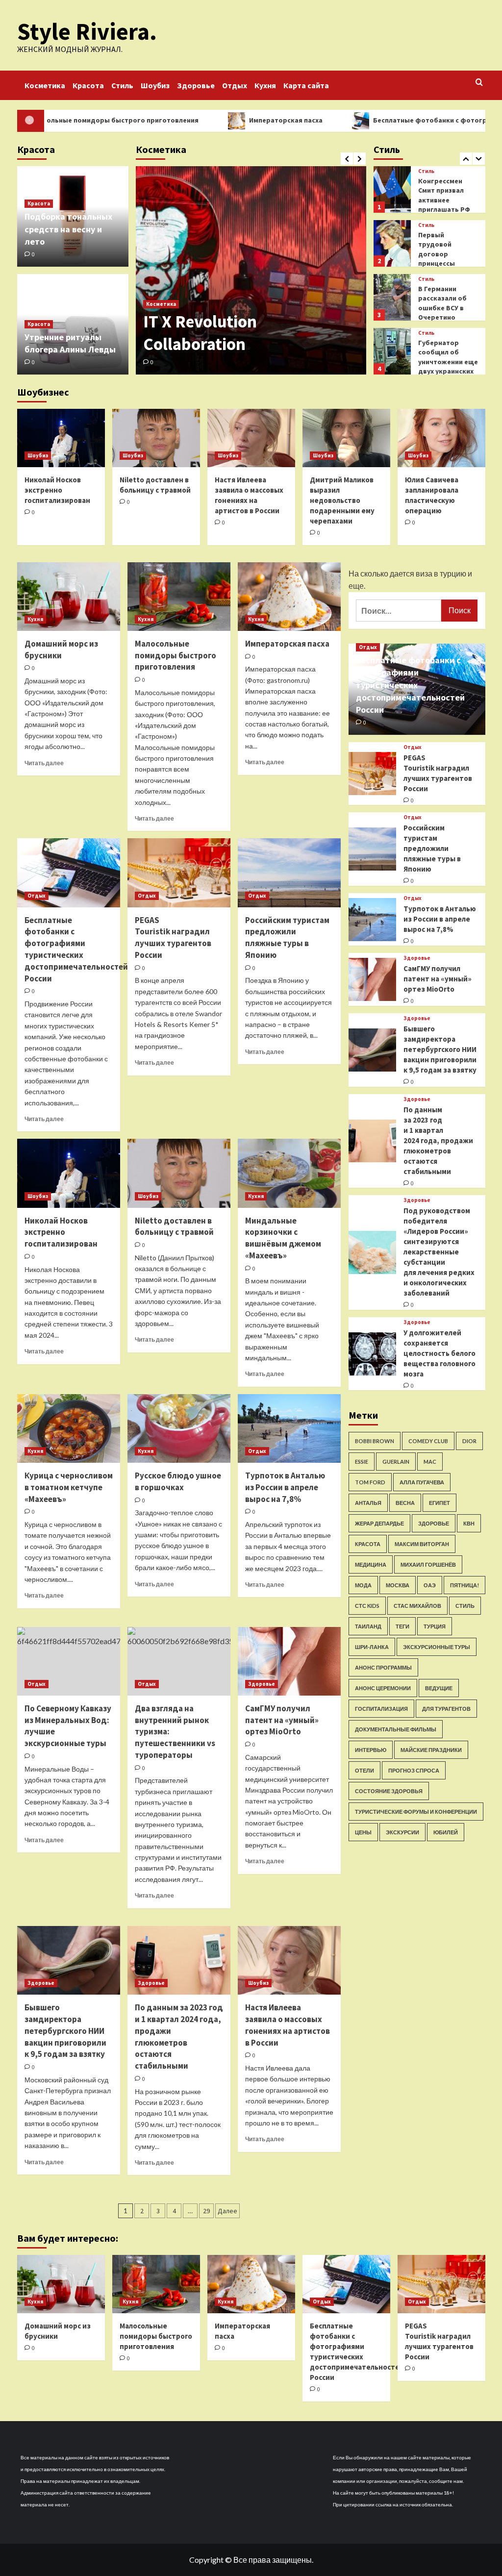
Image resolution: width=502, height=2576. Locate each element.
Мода (363, 1585)
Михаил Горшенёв (428, 1564)
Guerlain (396, 1462)
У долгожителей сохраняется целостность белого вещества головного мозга (439, 1353)
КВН (469, 1523)
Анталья (368, 1503)
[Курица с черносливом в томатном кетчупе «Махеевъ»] (69, 1428)
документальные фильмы (396, 1729)
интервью (371, 1750)
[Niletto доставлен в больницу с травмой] (156, 438)
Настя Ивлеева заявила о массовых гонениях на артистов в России (288, 2025)
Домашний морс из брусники (61, 650)
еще (356, 586)
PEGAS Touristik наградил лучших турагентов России (173, 938)
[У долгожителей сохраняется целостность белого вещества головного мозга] (373, 1354)
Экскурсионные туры (437, 1647)
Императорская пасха (219, 120)
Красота (88, 85)
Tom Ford (370, 1482)
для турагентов (446, 1709)
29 (206, 2211)
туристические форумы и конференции (416, 1812)
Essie (362, 1462)
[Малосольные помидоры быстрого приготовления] (179, 597)
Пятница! (464, 1585)
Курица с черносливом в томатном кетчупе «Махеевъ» (69, 1487)
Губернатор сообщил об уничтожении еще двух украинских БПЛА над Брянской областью (448, 318)
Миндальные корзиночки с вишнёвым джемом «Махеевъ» (283, 1238)
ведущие (439, 1688)
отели (364, 1770)
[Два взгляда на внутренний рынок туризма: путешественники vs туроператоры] (179, 1661)
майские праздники (431, 1750)
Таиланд (368, 1626)
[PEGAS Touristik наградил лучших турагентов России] (179, 873)
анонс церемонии (383, 1688)
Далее (227, 2211)
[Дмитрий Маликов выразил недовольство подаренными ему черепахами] (346, 438)
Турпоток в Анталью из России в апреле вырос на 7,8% (285, 1487)
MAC (430, 1462)
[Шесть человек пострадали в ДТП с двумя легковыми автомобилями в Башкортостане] (392, 351)
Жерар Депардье (379, 1523)
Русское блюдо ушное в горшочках (178, 1481)
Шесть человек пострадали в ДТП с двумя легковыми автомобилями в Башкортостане (446, 367)
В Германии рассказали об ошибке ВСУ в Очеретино (442, 249)
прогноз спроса (414, 1770)
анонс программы (383, 1667)
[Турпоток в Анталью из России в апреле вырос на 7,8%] (289, 1428)
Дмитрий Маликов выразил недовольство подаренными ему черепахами (342, 500)
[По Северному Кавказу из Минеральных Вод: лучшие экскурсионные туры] (69, 1661)
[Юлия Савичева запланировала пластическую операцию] (441, 438)
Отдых (235, 85)
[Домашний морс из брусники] (69, 597)
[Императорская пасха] (289, 597)
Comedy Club (428, 1441)
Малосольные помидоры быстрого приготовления (176, 655)
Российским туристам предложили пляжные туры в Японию (287, 938)
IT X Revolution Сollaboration (200, 333)
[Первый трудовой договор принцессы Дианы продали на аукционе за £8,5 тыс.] (392, 189)
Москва (398, 1585)
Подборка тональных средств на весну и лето (68, 229)
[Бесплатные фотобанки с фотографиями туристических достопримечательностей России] (69, 873)
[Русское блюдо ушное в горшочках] (179, 1428)
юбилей (446, 1832)
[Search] (479, 83)
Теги (402, 1626)
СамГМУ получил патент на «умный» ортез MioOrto (282, 1720)
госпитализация (381, 1709)
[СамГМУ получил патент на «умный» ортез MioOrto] (289, 1661)
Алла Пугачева (422, 1482)
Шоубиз (155, 85)
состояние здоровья (389, 1791)
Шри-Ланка (372, 1647)
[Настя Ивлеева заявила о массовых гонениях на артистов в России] (251, 438)
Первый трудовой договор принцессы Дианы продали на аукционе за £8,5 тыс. (445, 210)
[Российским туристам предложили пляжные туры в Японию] (289, 873)
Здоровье (196, 85)
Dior (469, 1441)
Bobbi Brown (375, 1441)
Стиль (122, 85)
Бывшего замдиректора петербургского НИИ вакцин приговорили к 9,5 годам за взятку (65, 2031)
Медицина (371, 1564)
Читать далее (44, 763)
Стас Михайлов (417, 1606)
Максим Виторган (422, 1544)
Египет (439, 1503)
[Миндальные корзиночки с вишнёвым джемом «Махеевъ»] (289, 1173)
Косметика (45, 85)
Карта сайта (306, 85)
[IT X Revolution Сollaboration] (251, 270)
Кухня (265, 85)
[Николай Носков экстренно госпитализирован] (61, 438)
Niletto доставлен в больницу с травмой (174, 1226)
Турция (435, 1626)
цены (363, 1832)
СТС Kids (367, 1606)
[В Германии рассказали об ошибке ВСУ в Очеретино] (392, 243)
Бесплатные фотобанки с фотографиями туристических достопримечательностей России (76, 949)
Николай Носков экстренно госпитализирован (57, 490)
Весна (405, 1503)
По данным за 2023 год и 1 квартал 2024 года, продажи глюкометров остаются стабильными (179, 2037)
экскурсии (402, 1832)
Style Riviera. (87, 31)
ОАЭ (430, 1585)
